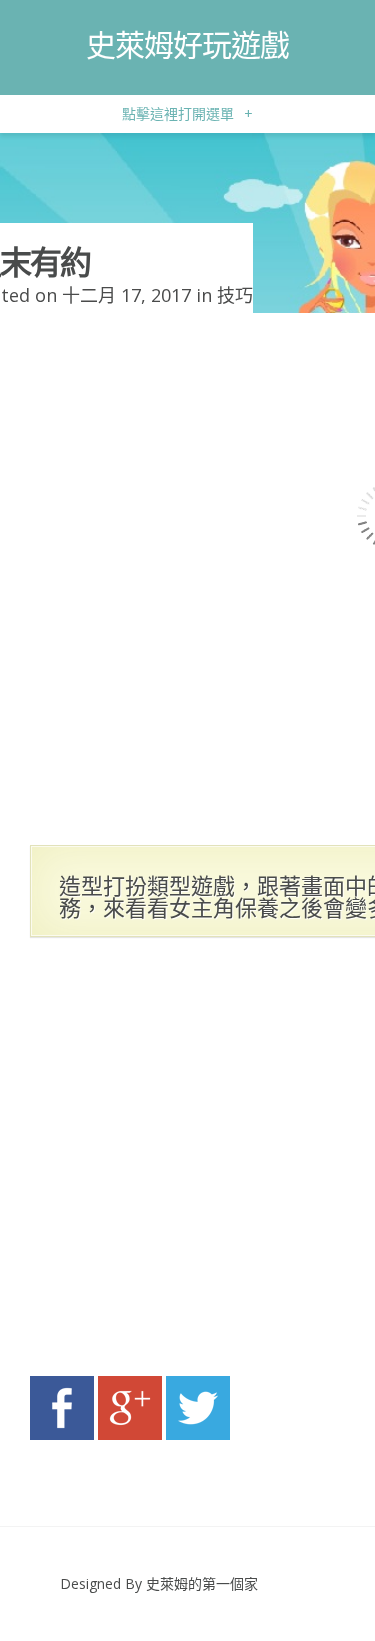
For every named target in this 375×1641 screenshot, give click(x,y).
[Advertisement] (187, 1162)
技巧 (235, 295)
